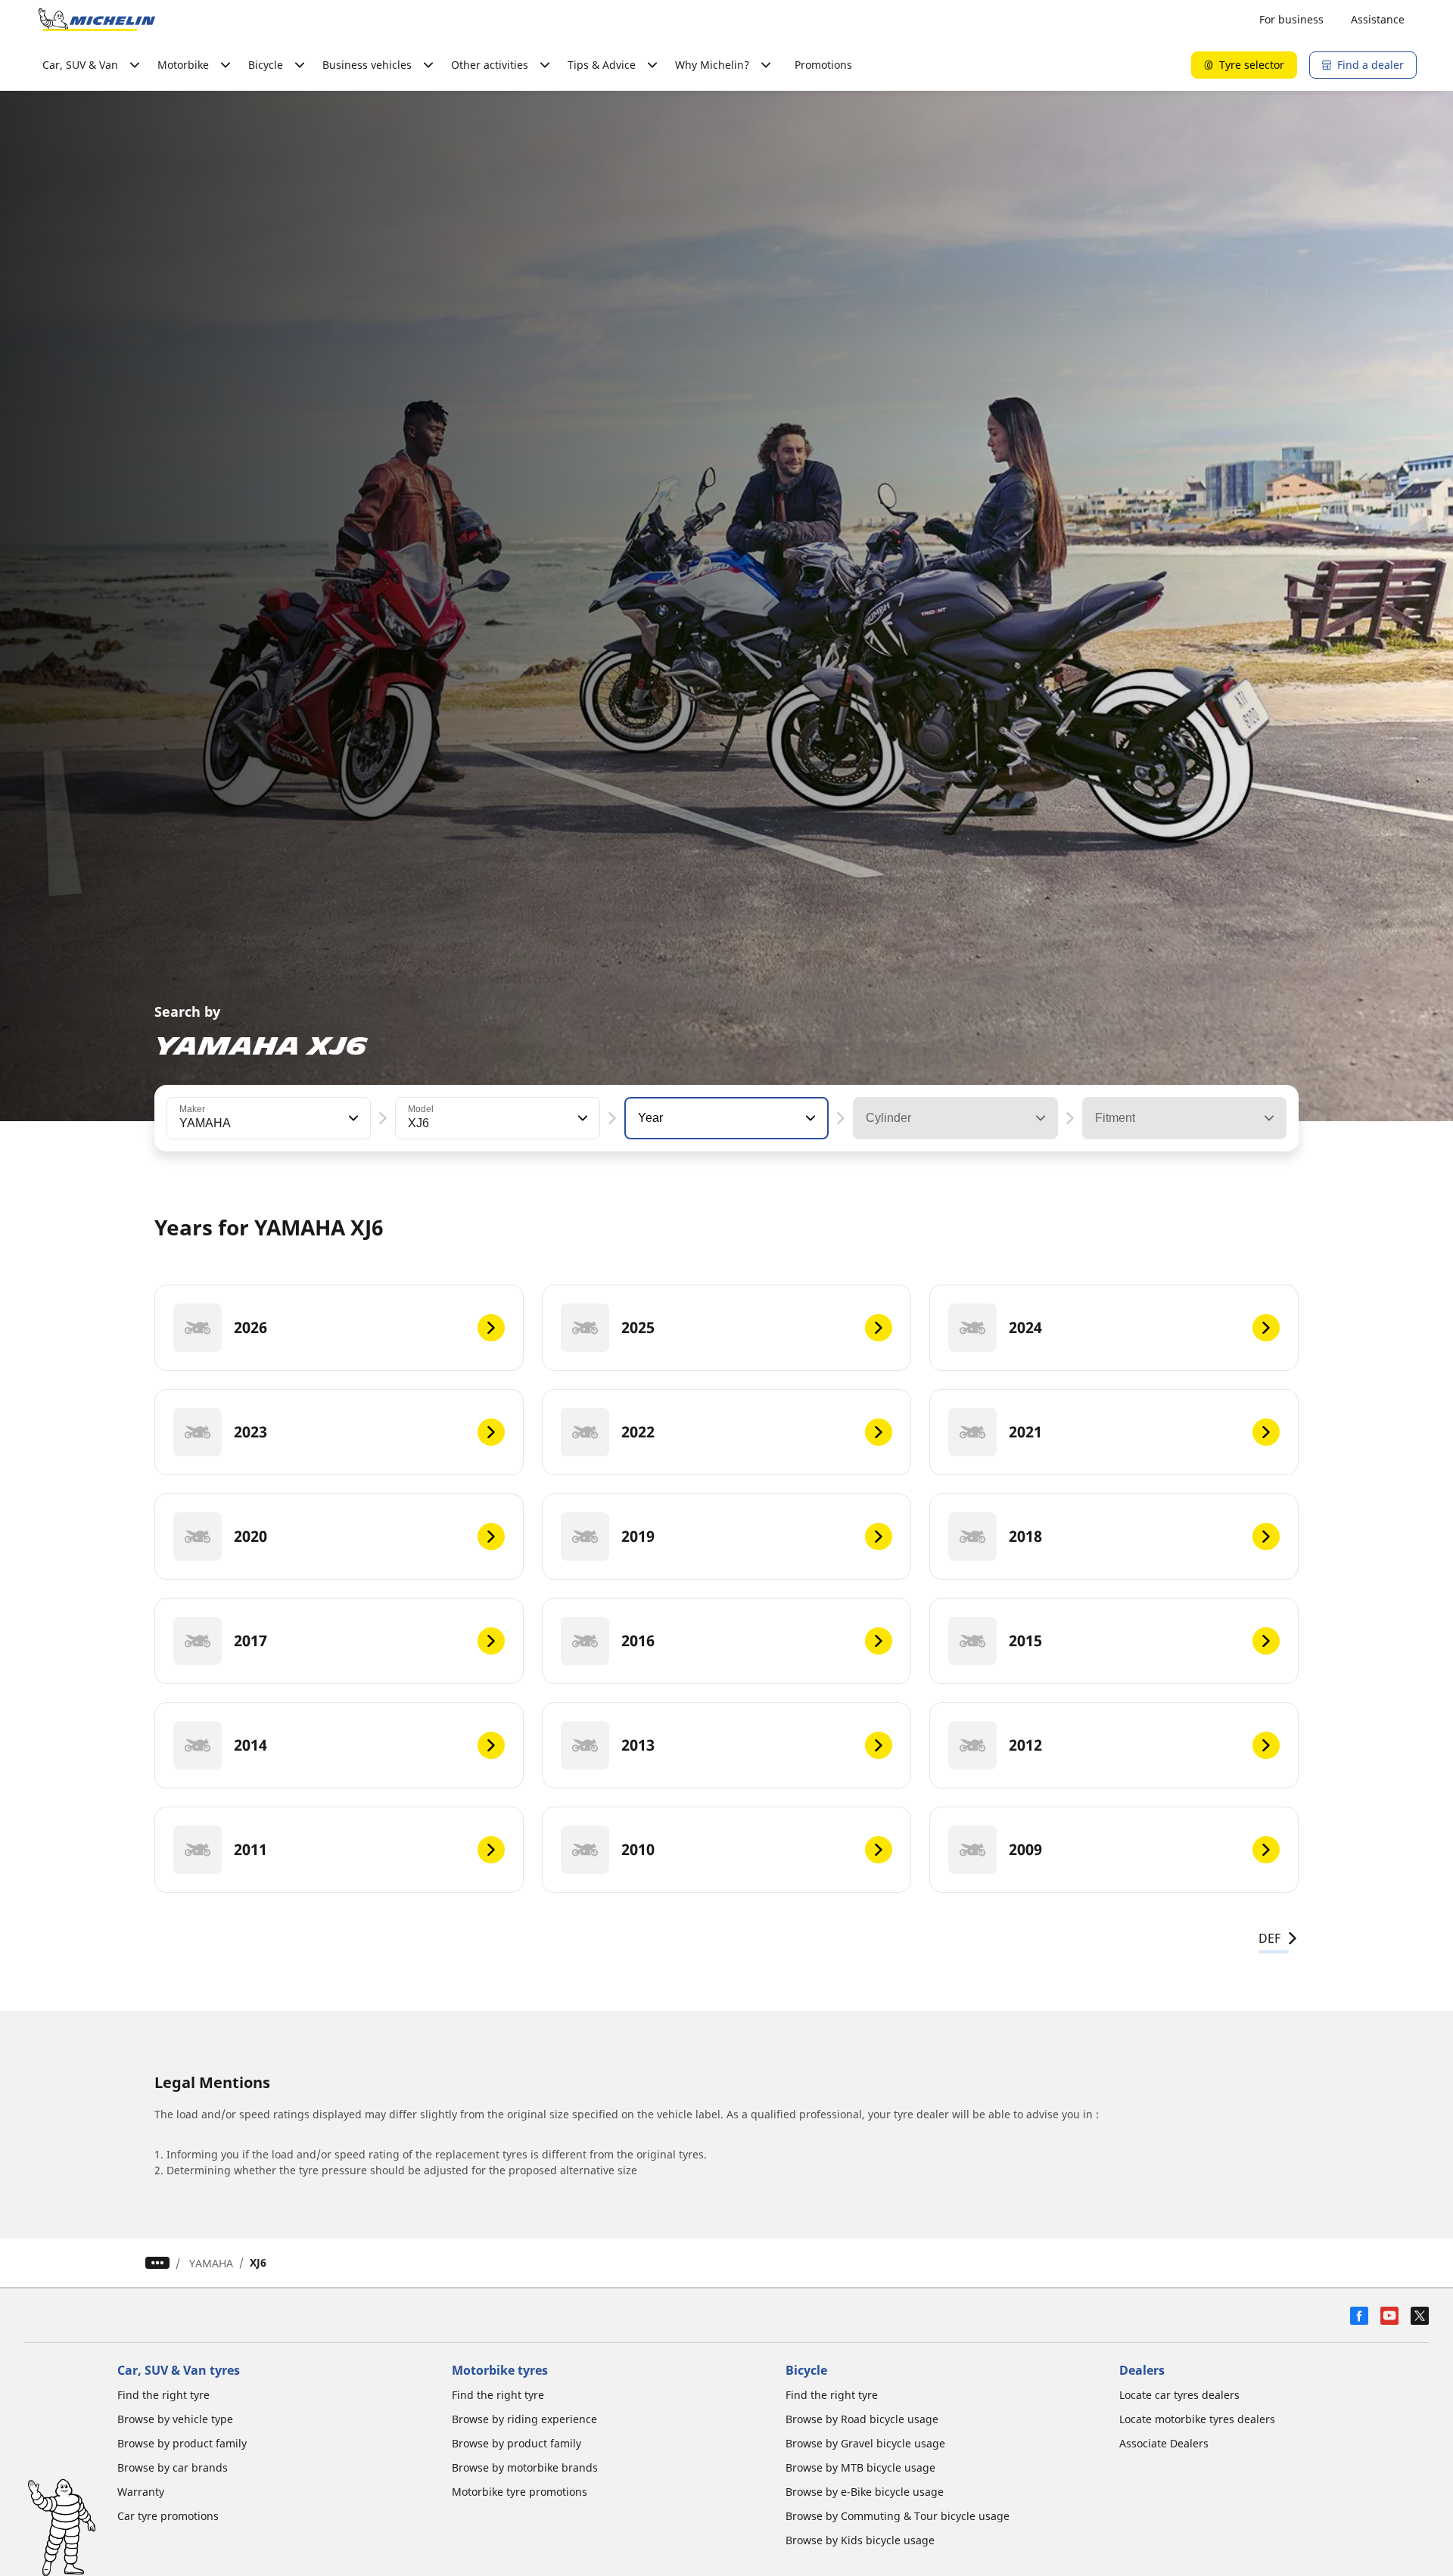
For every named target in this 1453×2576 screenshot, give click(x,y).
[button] (352, 1118)
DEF (1269, 1938)
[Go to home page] (97, 20)
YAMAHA (211, 2263)
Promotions (823, 65)
